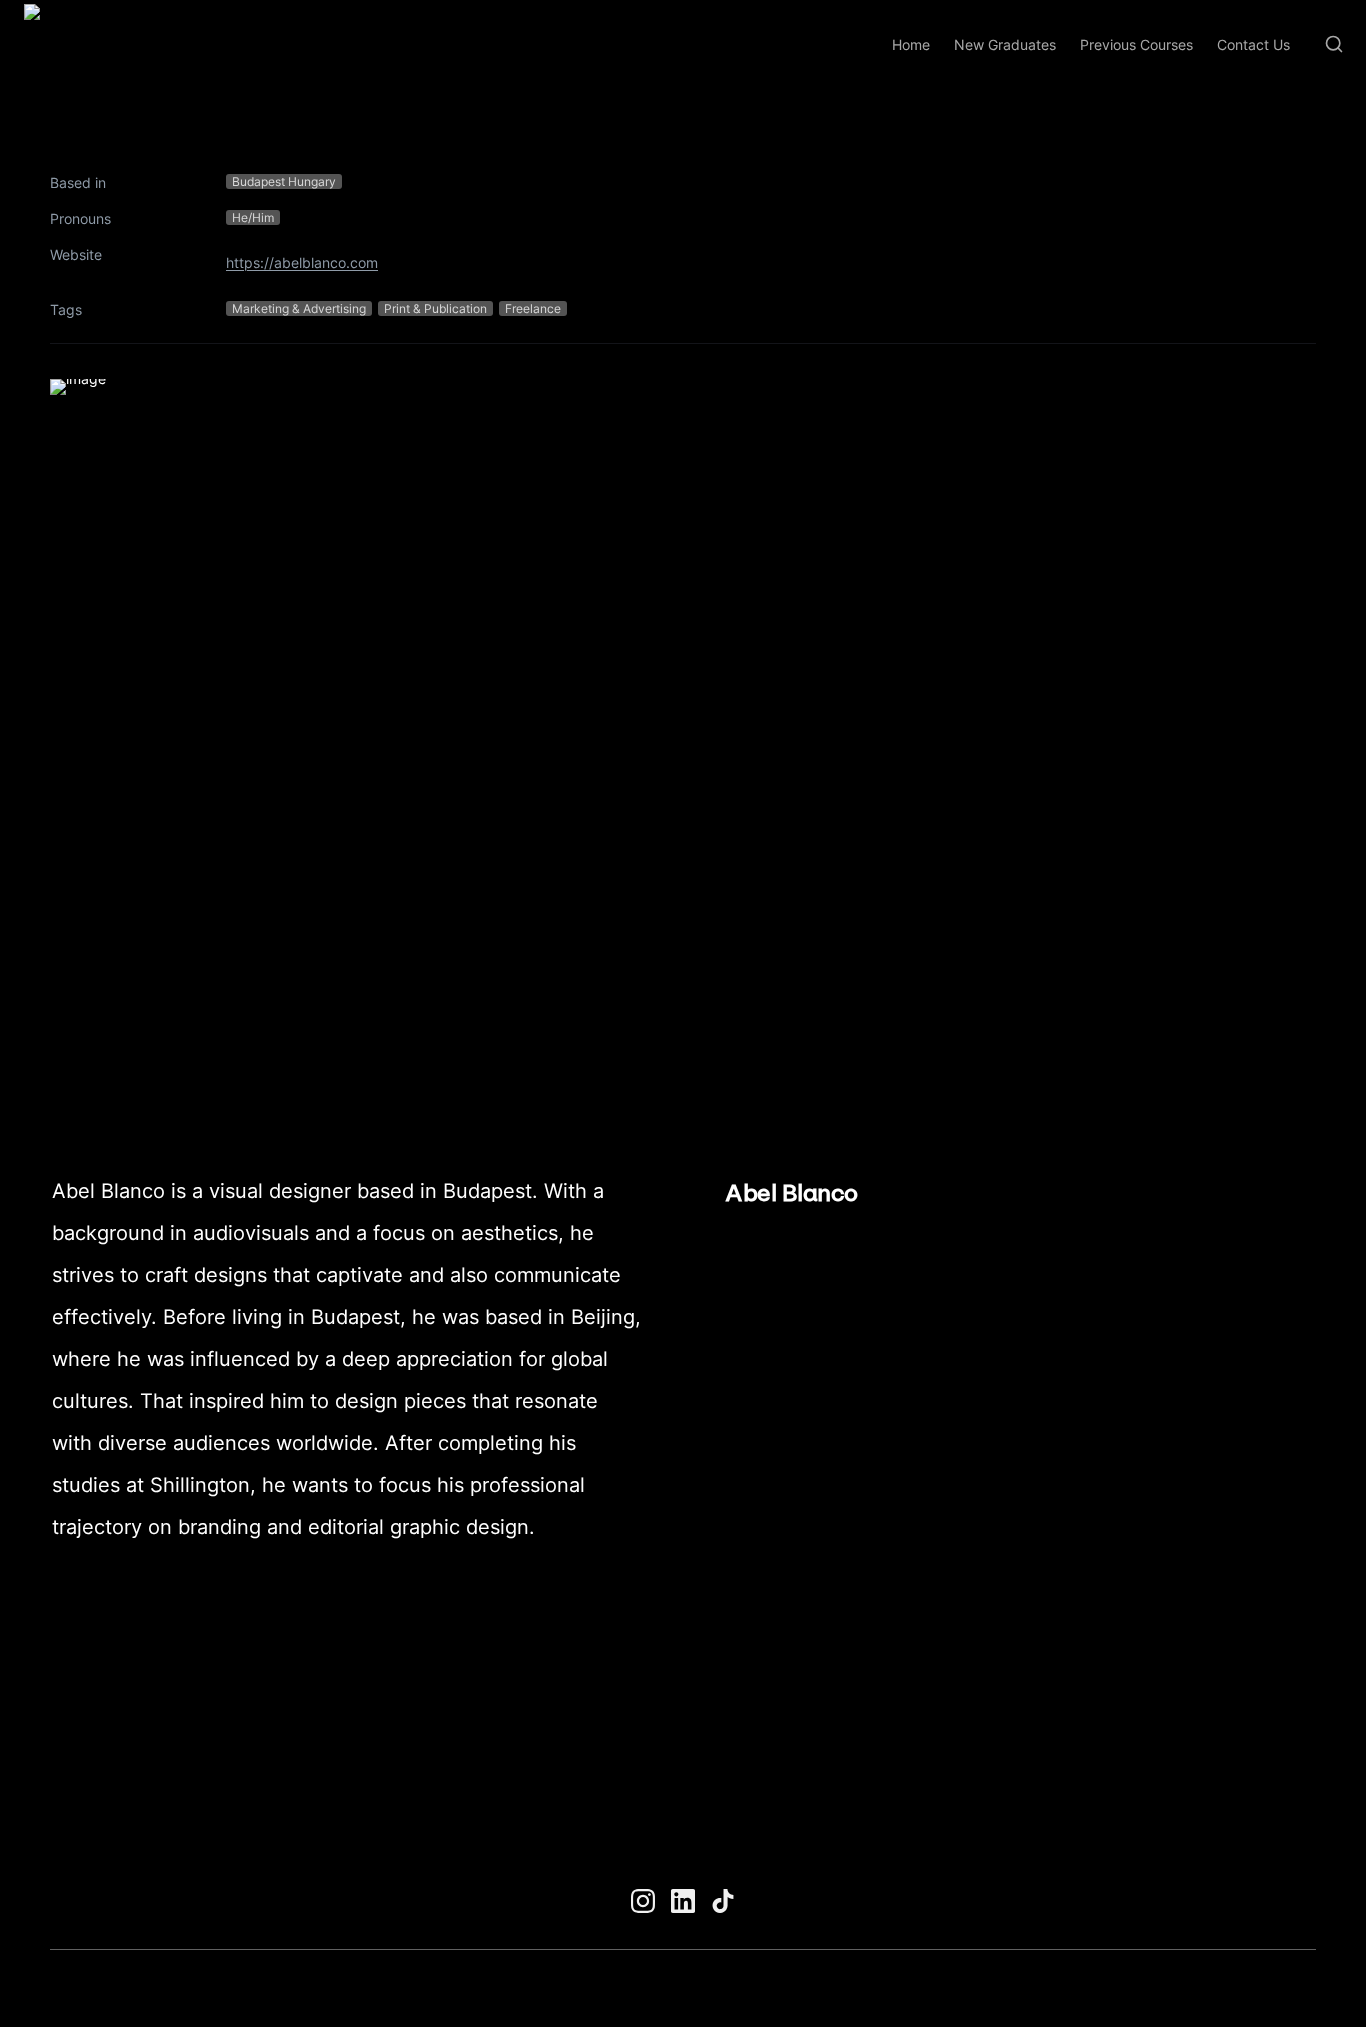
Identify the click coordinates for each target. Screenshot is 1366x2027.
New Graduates (1005, 44)
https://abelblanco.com (302, 262)
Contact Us (1253, 44)
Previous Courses (1136, 44)
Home (911, 44)
